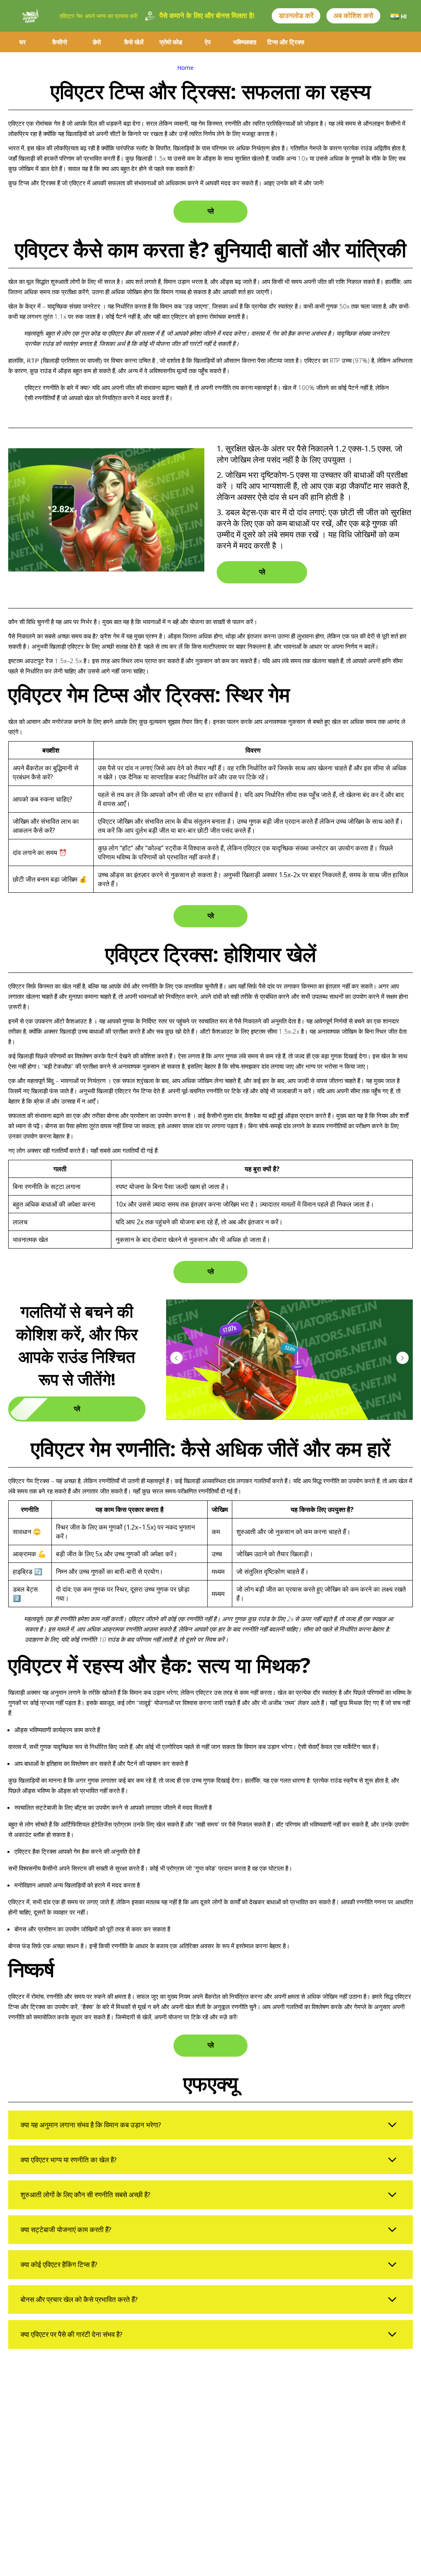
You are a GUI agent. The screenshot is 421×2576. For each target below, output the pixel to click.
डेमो (97, 42)
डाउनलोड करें (296, 16)
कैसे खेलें (134, 42)
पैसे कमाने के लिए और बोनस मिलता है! (207, 16)
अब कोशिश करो (353, 16)
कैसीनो (60, 42)
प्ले (211, 211)
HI (404, 16)
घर (23, 42)
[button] (402, 1358)
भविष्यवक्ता (245, 42)
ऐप (208, 42)
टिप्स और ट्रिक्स (286, 42)
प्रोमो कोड (171, 42)
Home (185, 68)
